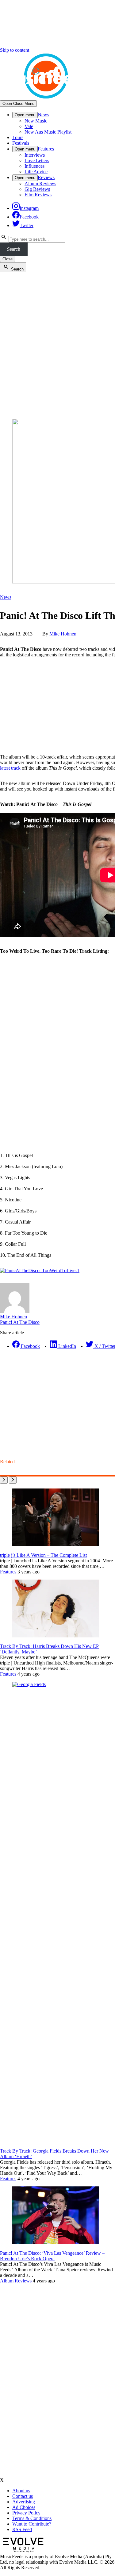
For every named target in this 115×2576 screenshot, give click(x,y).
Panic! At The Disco (20, 1322)
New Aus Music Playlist (48, 132)
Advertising (24, 2502)
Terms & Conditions (32, 2518)
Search (14, 249)
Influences (34, 166)
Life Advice (36, 172)
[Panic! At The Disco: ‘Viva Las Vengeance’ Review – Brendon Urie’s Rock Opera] (56, 2243)
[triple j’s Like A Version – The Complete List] (56, 1545)
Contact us (23, 2496)
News (43, 115)
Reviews (46, 177)
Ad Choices (24, 2507)
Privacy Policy (26, 2513)
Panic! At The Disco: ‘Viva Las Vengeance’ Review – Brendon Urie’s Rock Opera (52, 2256)
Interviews (35, 155)
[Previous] (4, 1480)
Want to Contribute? (32, 2524)
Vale (29, 126)
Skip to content (15, 50)
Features (46, 149)
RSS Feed (22, 2529)
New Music (36, 121)
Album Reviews (40, 184)
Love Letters (37, 160)
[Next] (13, 1480)
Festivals (21, 143)
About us (21, 2491)
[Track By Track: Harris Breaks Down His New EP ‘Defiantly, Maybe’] (56, 1636)
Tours (18, 137)
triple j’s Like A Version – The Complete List (43, 1555)
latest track (10, 768)
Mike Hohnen (63, 634)
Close (8, 259)
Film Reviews (38, 195)
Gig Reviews (37, 189)
